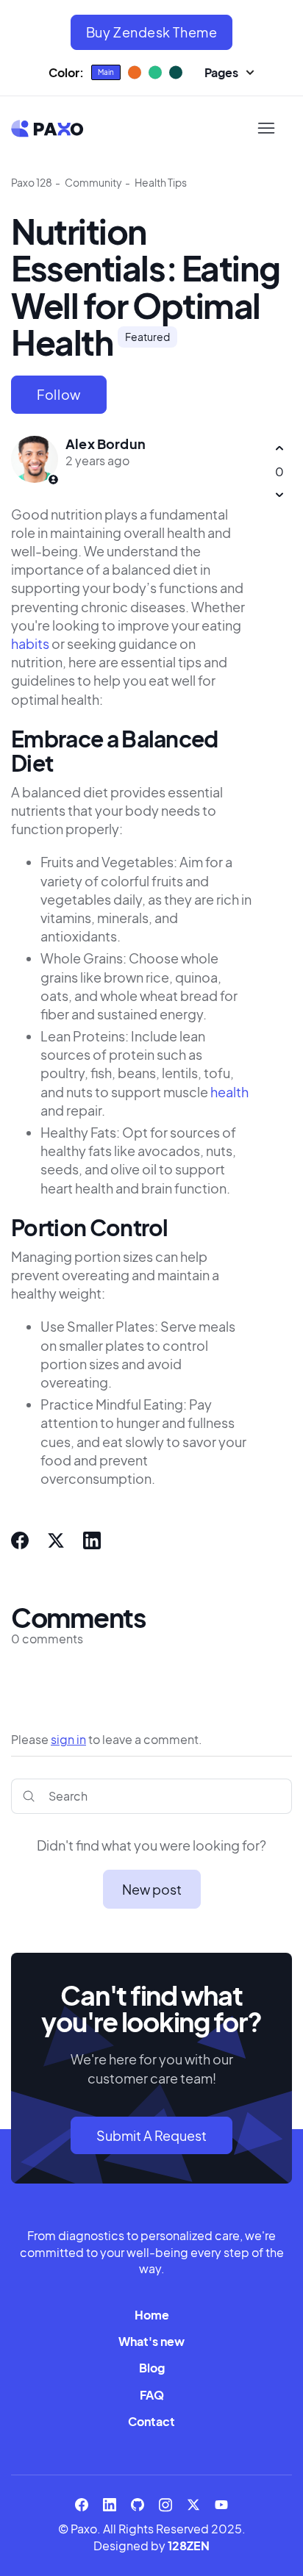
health (229, 1092)
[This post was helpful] (279, 449)
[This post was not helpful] (279, 495)
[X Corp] (56, 1540)
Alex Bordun (106, 444)
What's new (151, 2341)
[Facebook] (20, 1540)
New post (152, 1889)
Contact (151, 2421)
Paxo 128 (32, 182)
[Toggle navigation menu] (266, 129)
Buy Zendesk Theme (152, 32)
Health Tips (161, 182)
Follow (59, 394)
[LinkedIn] (92, 1540)
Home (152, 2315)
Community (93, 182)
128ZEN (189, 2545)
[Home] (47, 129)
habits (30, 643)
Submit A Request (151, 2135)
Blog (152, 2368)
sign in (68, 1739)
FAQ (152, 2395)
